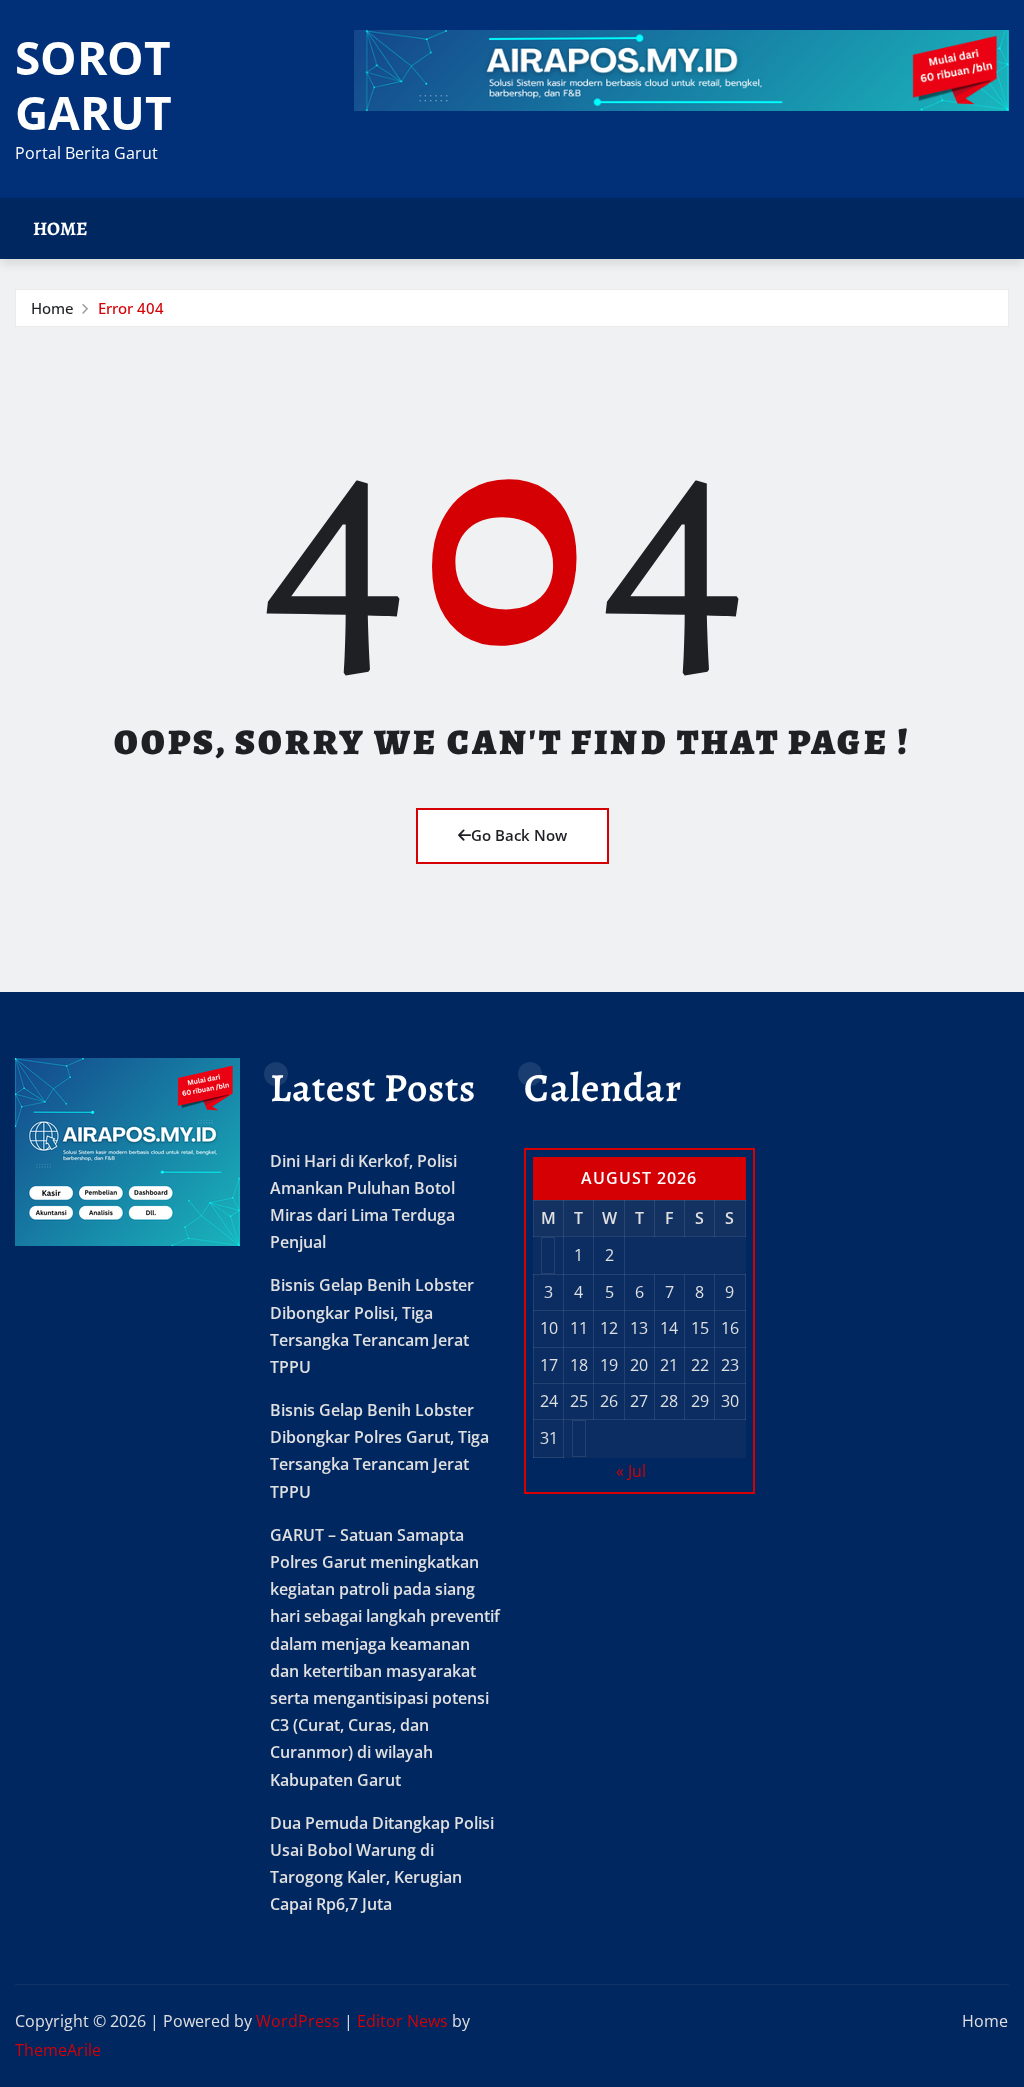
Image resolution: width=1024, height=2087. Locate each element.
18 (579, 1365)
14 (669, 1328)
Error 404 (131, 308)
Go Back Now (519, 835)
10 (549, 1328)
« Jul (631, 1471)
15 (700, 1328)
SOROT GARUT (93, 84)
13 (639, 1328)
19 (609, 1365)
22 (700, 1365)
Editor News (402, 2021)
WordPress (298, 2021)
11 (579, 1328)
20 (639, 1365)
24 (549, 1401)
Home (60, 228)
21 (669, 1365)
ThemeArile (58, 2050)
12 (609, 1328)
